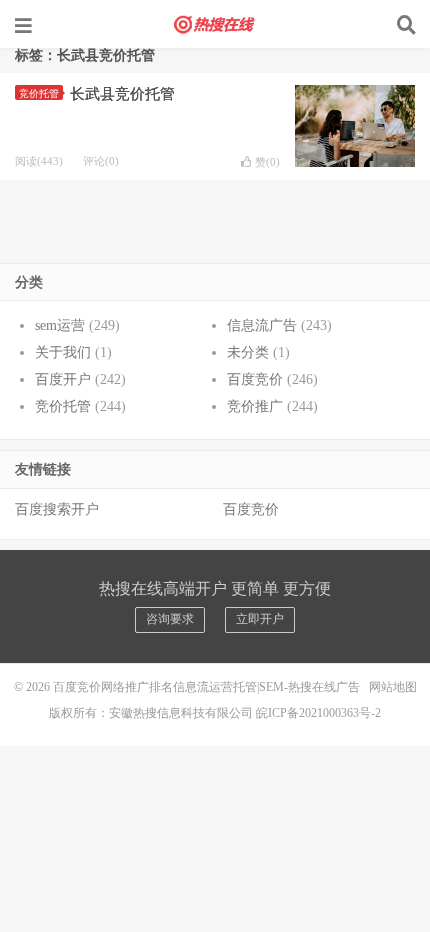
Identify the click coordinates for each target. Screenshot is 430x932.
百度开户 (63, 379)
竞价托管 (39, 93)
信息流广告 (262, 325)
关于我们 (63, 352)
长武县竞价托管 (122, 94)
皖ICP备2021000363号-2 (318, 713)
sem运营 (60, 325)
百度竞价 (255, 379)
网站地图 (393, 687)
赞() (267, 162)
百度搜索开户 (57, 509)
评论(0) (101, 161)
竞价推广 (255, 406)
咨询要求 (170, 619)
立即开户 (260, 619)
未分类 (248, 352)
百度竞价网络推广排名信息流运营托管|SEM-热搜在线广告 (215, 25)
